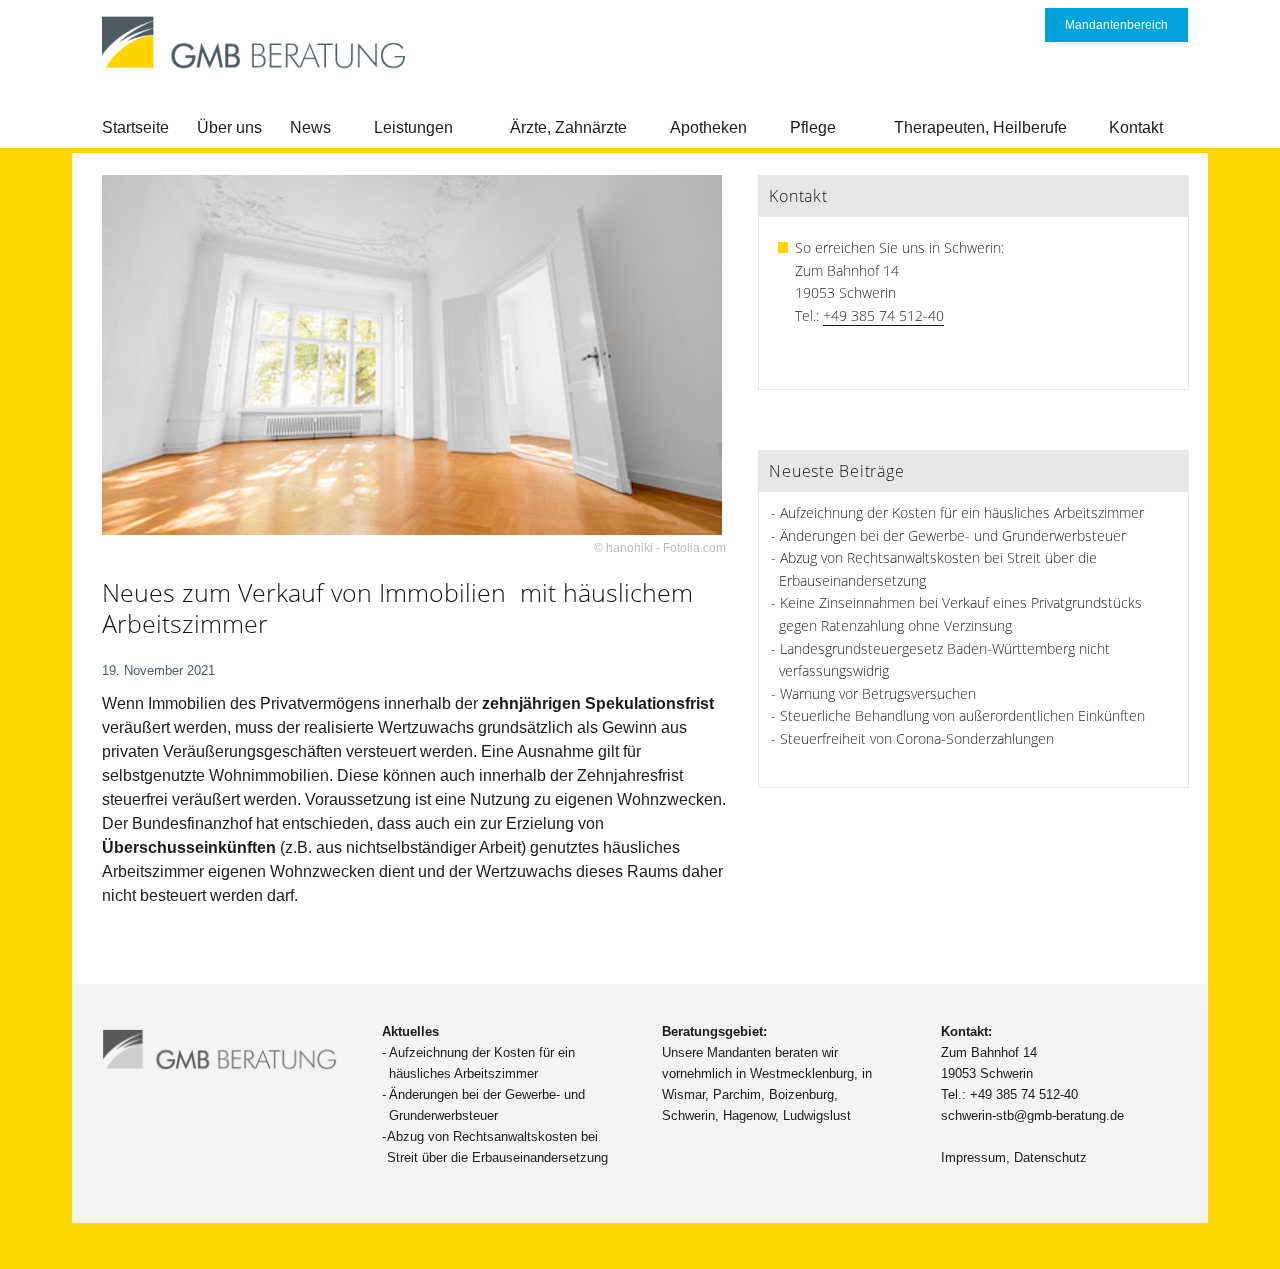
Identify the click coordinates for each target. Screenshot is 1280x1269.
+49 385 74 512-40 (883, 315)
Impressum (973, 1157)
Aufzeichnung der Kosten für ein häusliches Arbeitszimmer (962, 512)
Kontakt (1136, 127)
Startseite (135, 127)
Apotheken (708, 127)
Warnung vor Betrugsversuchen (878, 693)
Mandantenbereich (1116, 25)
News (310, 127)
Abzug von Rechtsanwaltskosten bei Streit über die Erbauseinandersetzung (497, 1147)
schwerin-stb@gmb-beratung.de (1032, 1115)
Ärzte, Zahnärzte (568, 127)
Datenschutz (1050, 1157)
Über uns (229, 127)
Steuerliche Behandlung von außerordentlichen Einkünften (962, 715)
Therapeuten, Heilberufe (980, 127)
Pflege (813, 127)
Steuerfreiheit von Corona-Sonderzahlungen (917, 738)
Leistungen (413, 127)
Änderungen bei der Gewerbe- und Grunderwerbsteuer (953, 535)
